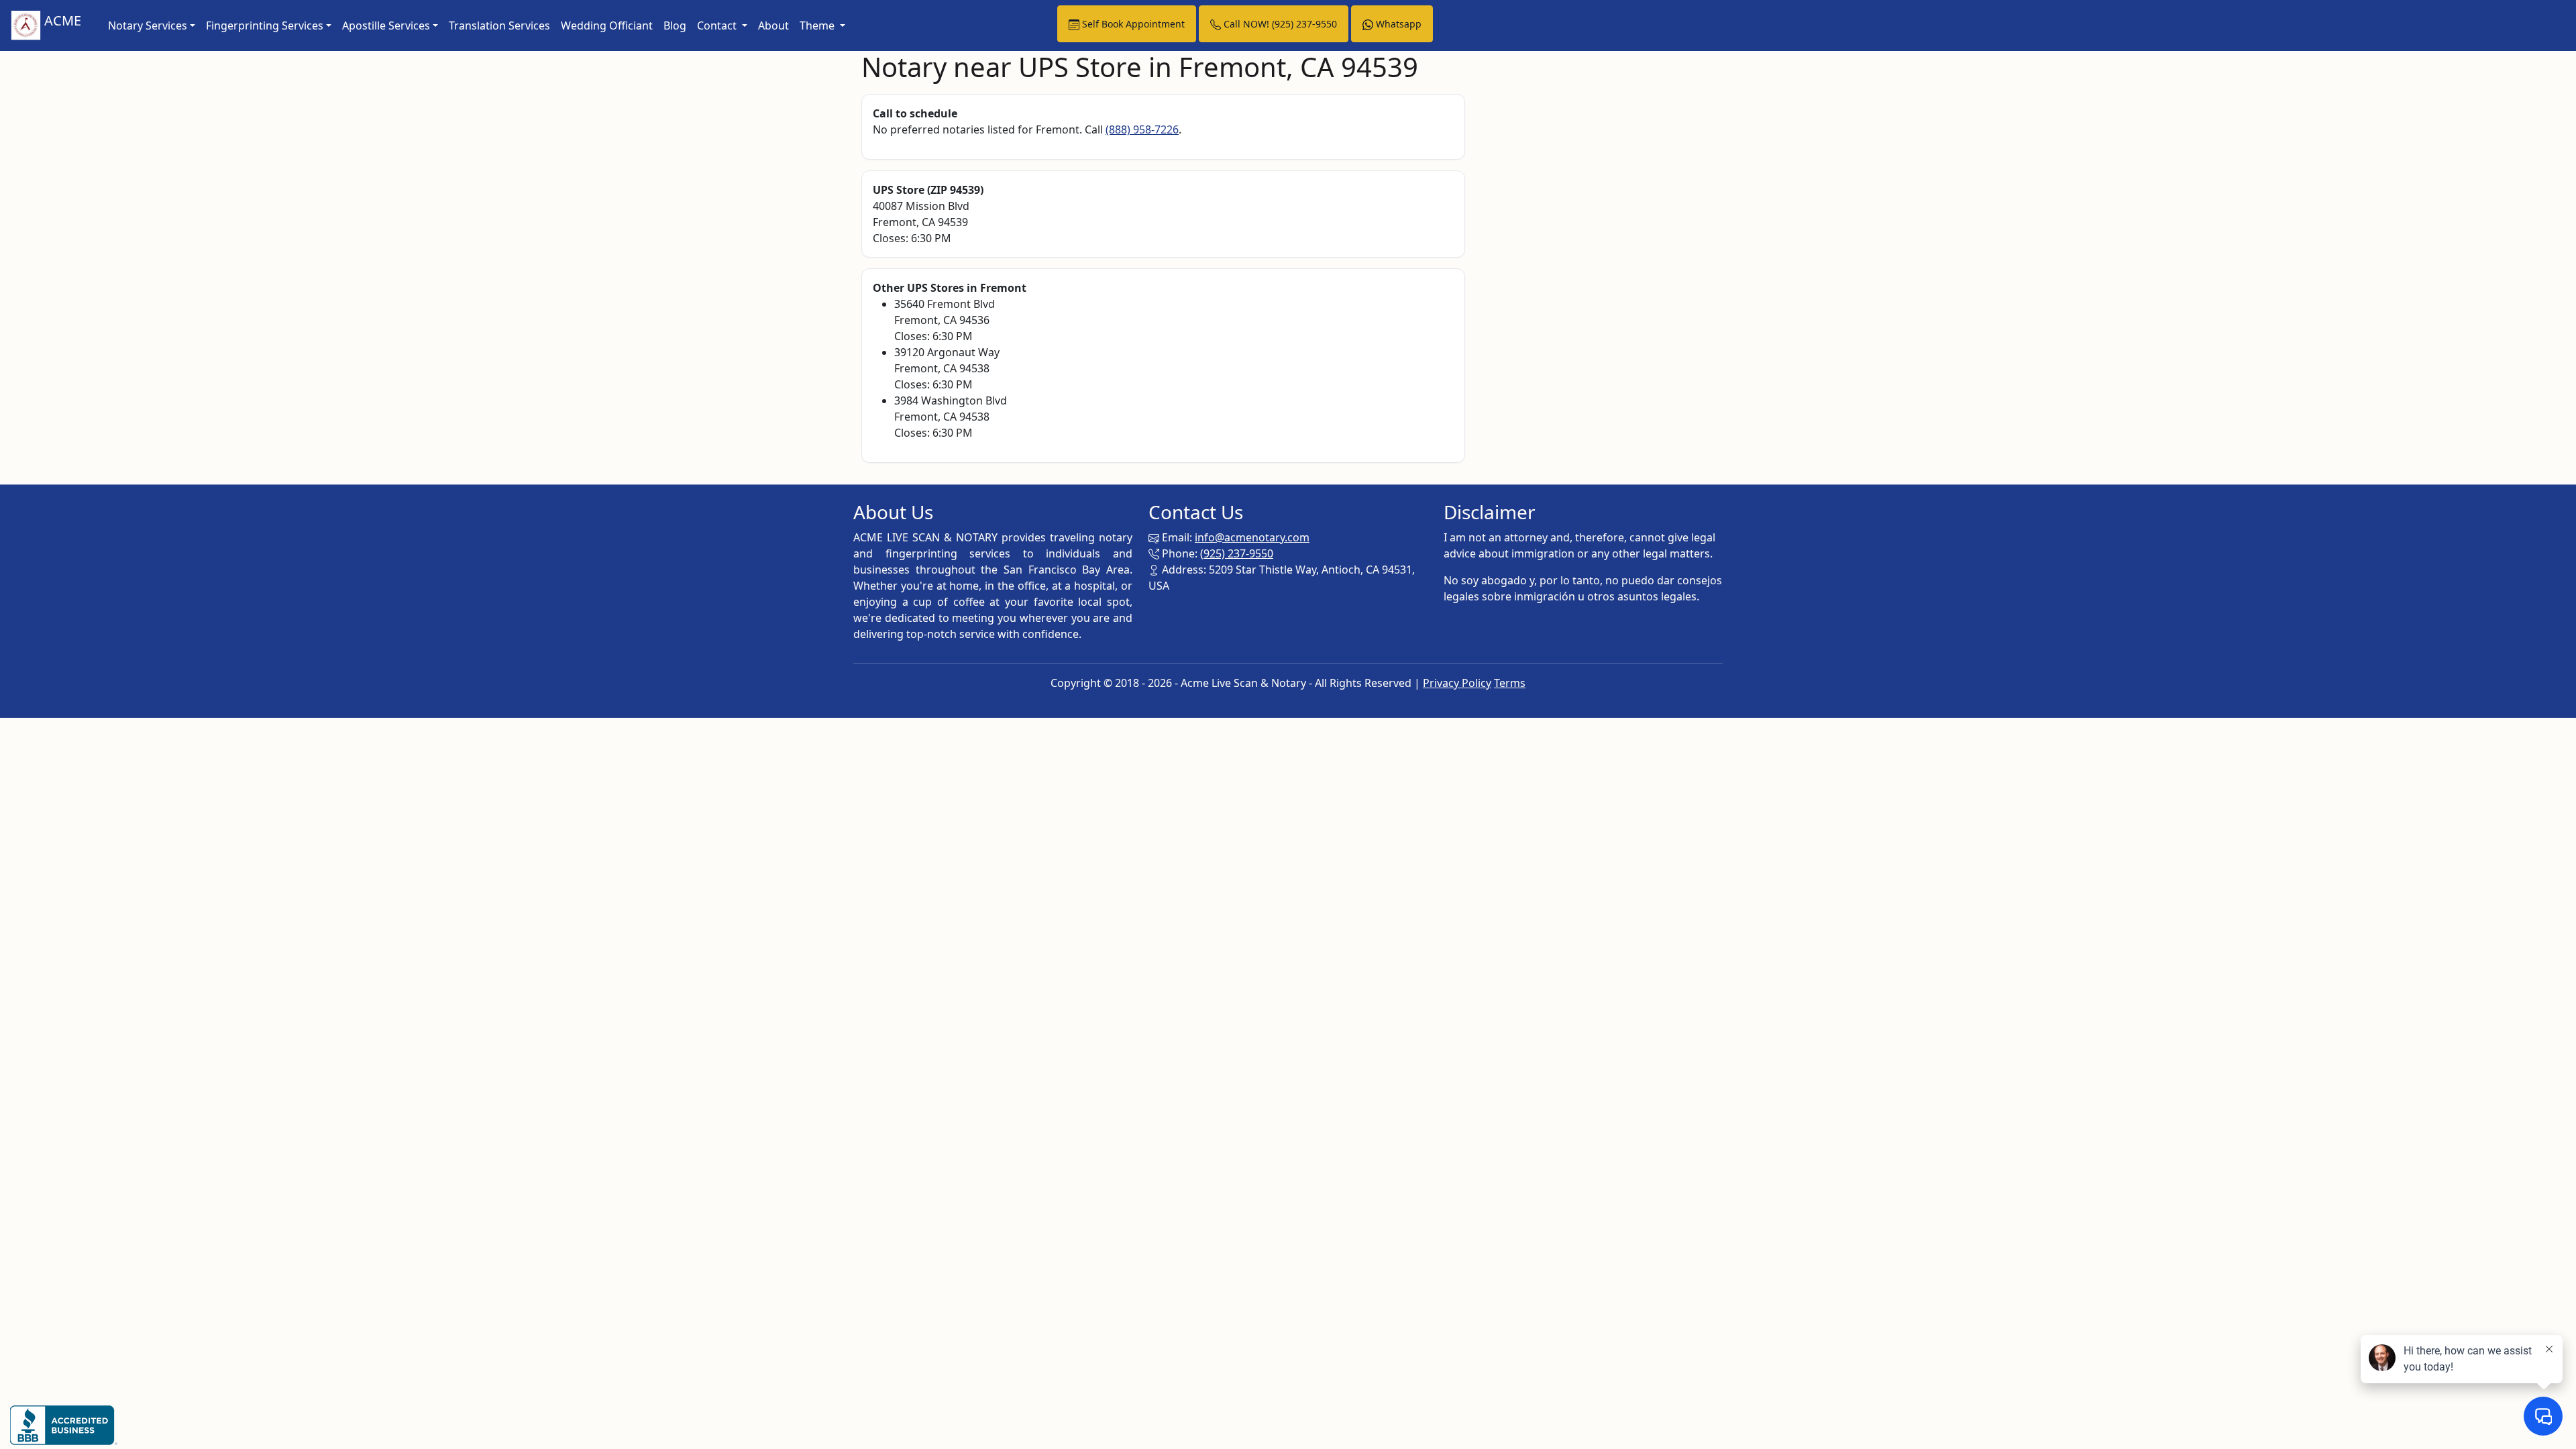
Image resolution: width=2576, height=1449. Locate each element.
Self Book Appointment (1132, 24)
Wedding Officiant (607, 25)
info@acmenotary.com (1252, 537)
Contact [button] (718, 25)
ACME (61, 20)
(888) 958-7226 (1142, 129)
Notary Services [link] (148, 25)
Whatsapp (1397, 24)
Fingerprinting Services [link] (265, 25)
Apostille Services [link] (386, 25)
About (773, 25)
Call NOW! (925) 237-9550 (1279, 24)
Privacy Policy (1457, 683)
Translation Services (499, 25)
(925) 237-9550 (1237, 553)
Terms (1510, 683)
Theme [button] (818, 25)
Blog (675, 25)
